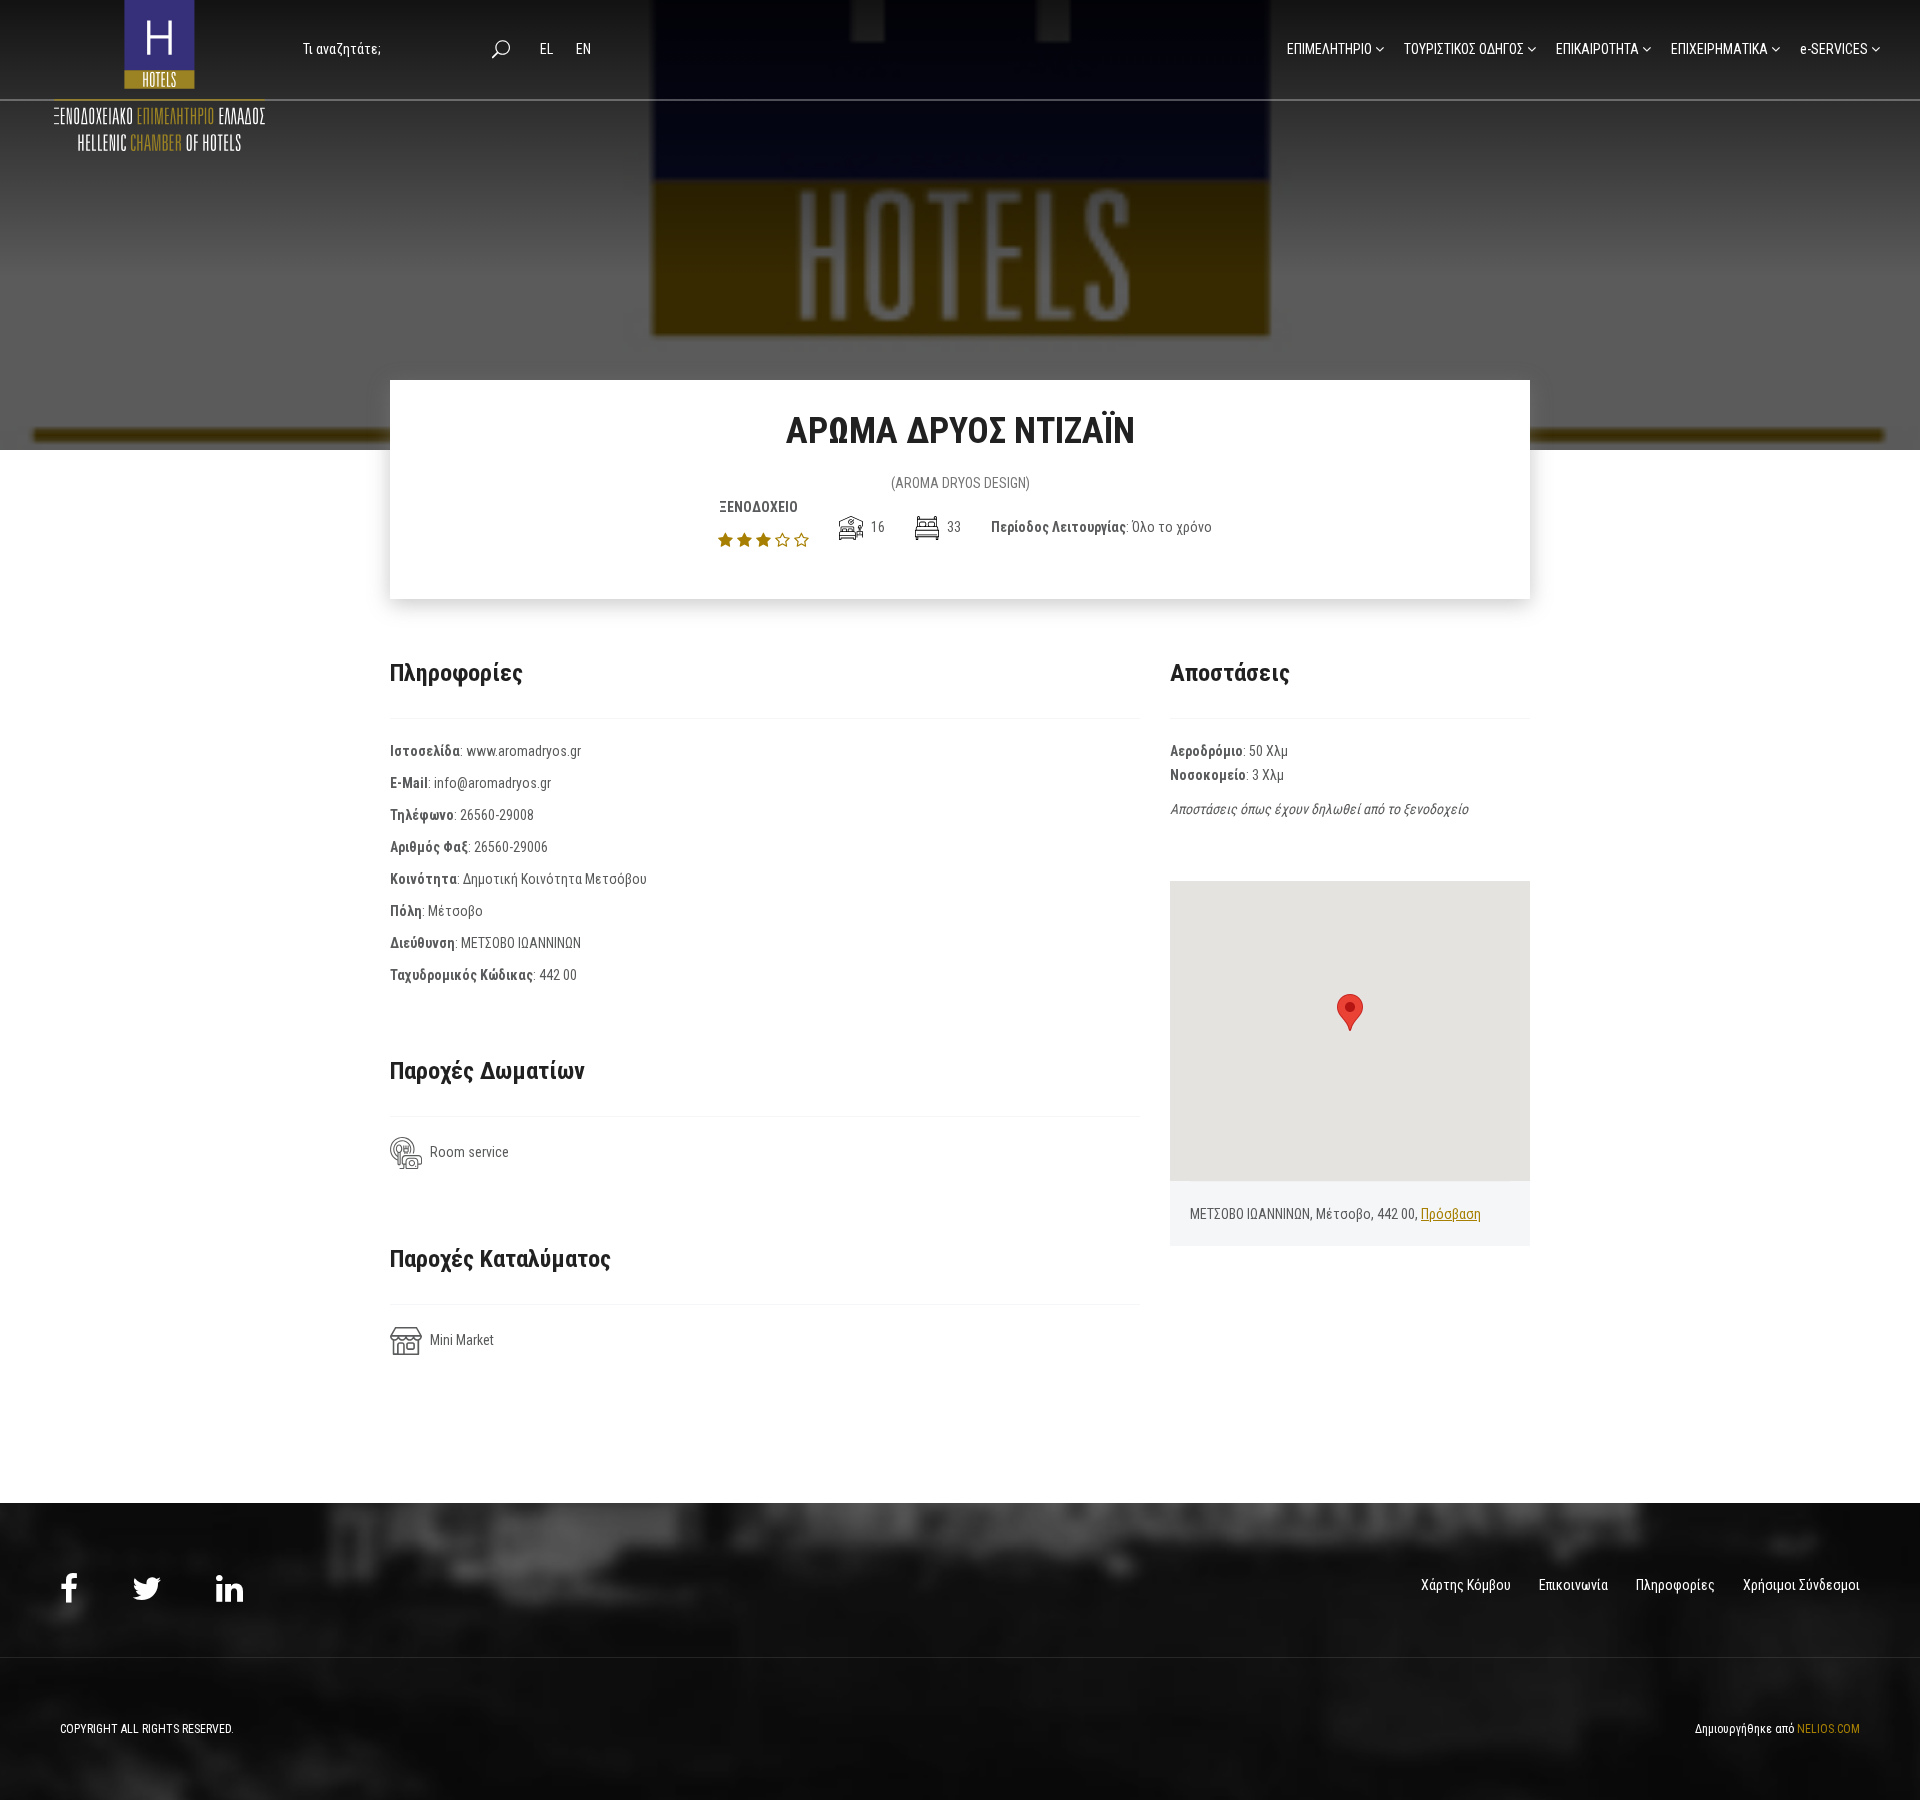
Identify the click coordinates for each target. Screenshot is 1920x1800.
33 (952, 527)
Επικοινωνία (1573, 1585)
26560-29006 (511, 847)
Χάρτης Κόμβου (1466, 1585)
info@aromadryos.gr (492, 783)
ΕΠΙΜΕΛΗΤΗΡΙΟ (1329, 49)
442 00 (558, 975)
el (548, 49)
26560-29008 (497, 815)
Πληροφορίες (1675, 1585)
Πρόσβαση (1451, 1214)
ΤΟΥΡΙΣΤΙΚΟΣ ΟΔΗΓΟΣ (1464, 49)
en (583, 49)
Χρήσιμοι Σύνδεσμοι (1801, 1585)
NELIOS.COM (1828, 1729)
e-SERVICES (1834, 49)
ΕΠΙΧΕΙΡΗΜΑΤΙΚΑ (1719, 49)
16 (876, 527)
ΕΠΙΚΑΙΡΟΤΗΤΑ (1597, 49)
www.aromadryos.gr (523, 751)
